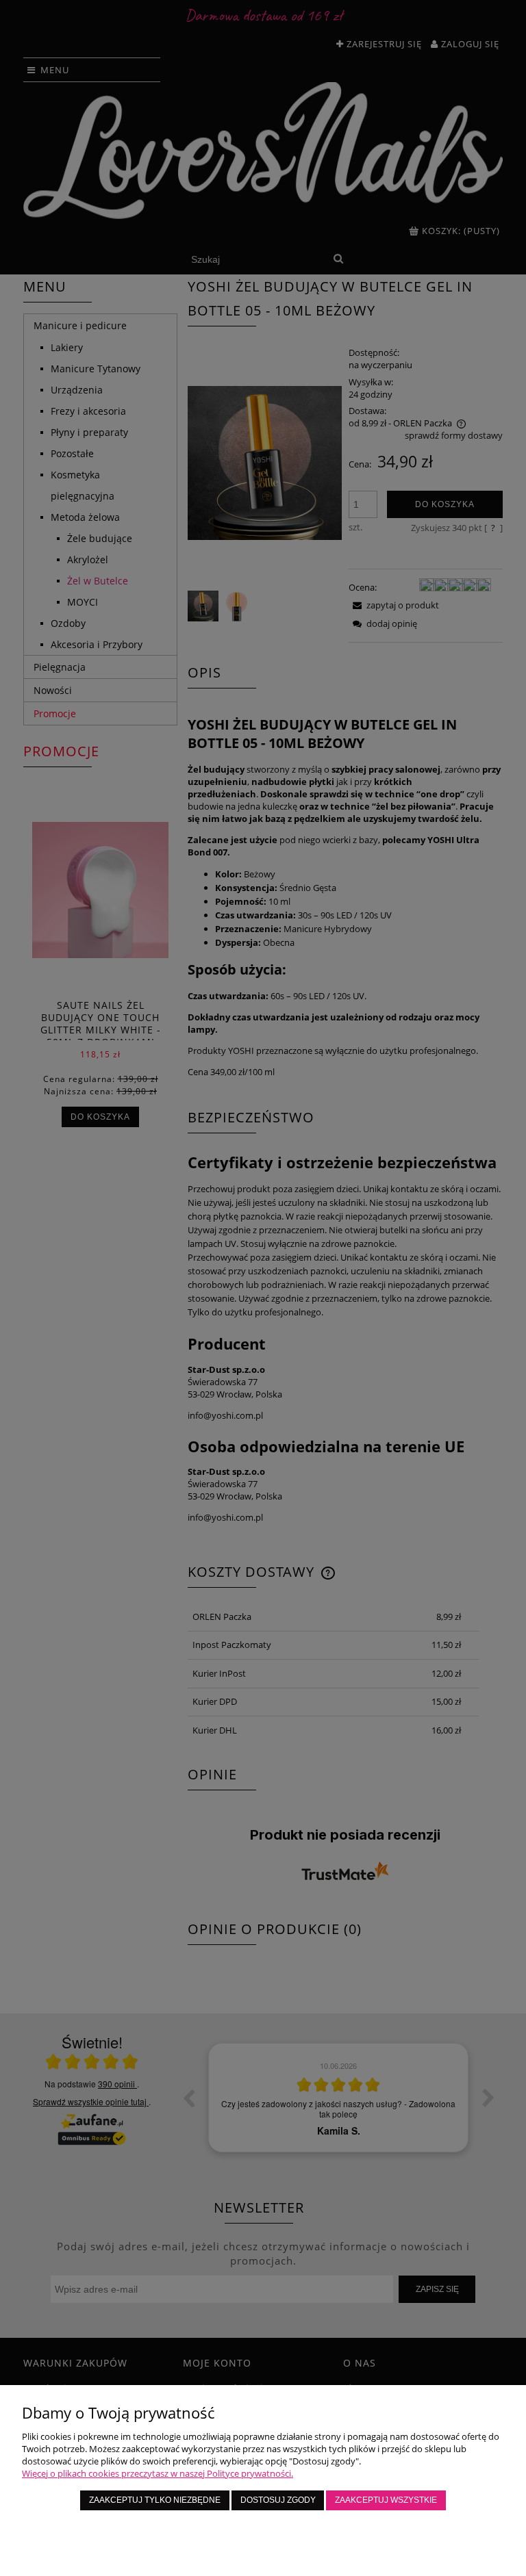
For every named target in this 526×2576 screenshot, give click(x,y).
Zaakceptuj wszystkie (386, 2500)
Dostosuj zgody (278, 2500)
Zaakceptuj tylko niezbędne (155, 2500)
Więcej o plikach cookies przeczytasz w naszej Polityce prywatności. (158, 2473)
